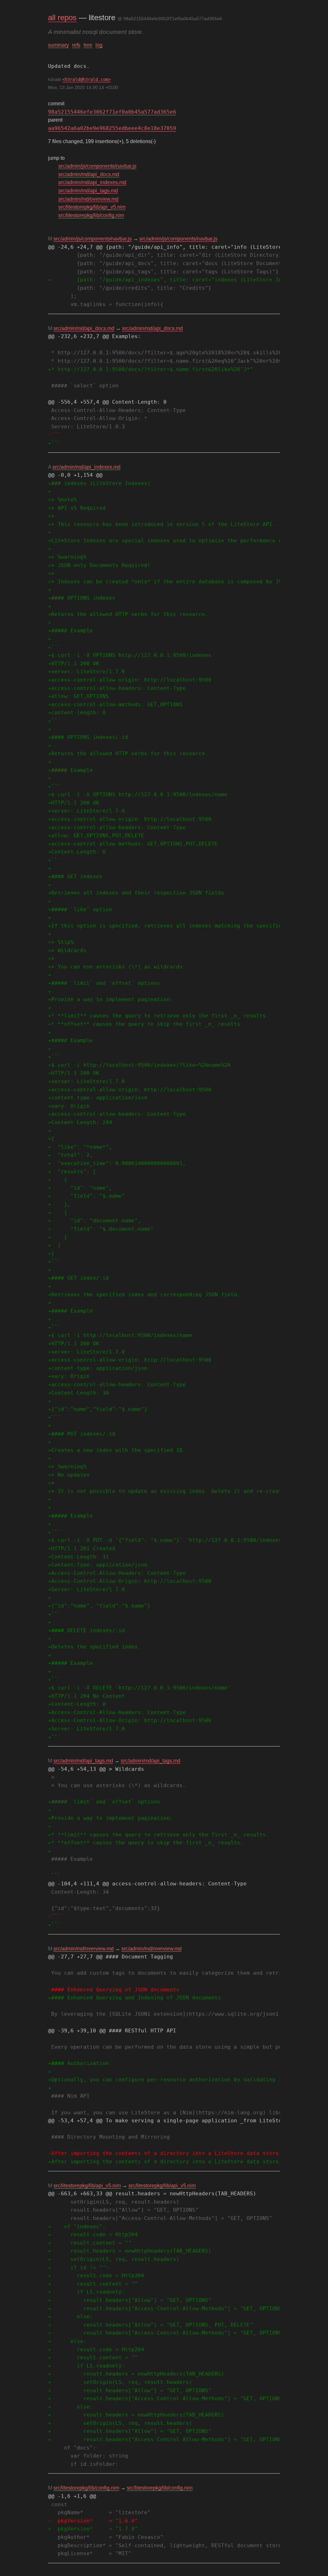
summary (58, 45)
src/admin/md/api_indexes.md (92, 182)
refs (76, 45)
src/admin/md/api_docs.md (89, 174)
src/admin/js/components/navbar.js (97, 166)
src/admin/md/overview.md (88, 199)
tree (88, 45)
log (99, 45)
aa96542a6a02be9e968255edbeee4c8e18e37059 (112, 128)
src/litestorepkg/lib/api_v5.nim (92, 207)
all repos (62, 17)
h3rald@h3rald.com (86, 79)
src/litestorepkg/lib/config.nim (91, 215)
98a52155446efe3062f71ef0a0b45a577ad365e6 (112, 112)
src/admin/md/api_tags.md (88, 191)
